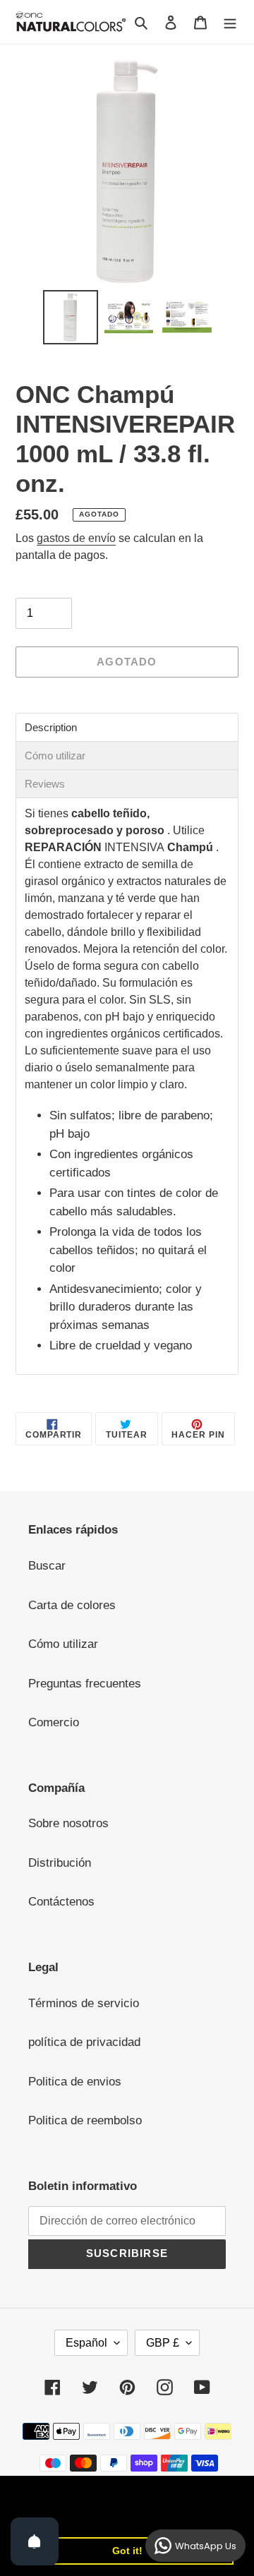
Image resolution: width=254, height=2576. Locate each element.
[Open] (35, 2541)
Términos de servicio (84, 2003)
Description (51, 727)
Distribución (60, 1863)
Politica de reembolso (85, 2120)
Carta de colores (72, 1605)
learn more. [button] (51, 2514)
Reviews (45, 784)
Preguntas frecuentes (85, 1684)
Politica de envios (75, 2082)
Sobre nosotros (68, 1823)
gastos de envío (76, 538)
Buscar (47, 1566)
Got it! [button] (127, 2551)
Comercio (54, 1722)
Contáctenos (61, 1902)
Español (86, 2343)
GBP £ (163, 2343)
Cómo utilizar (55, 756)
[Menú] (230, 22)
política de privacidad (84, 2042)
